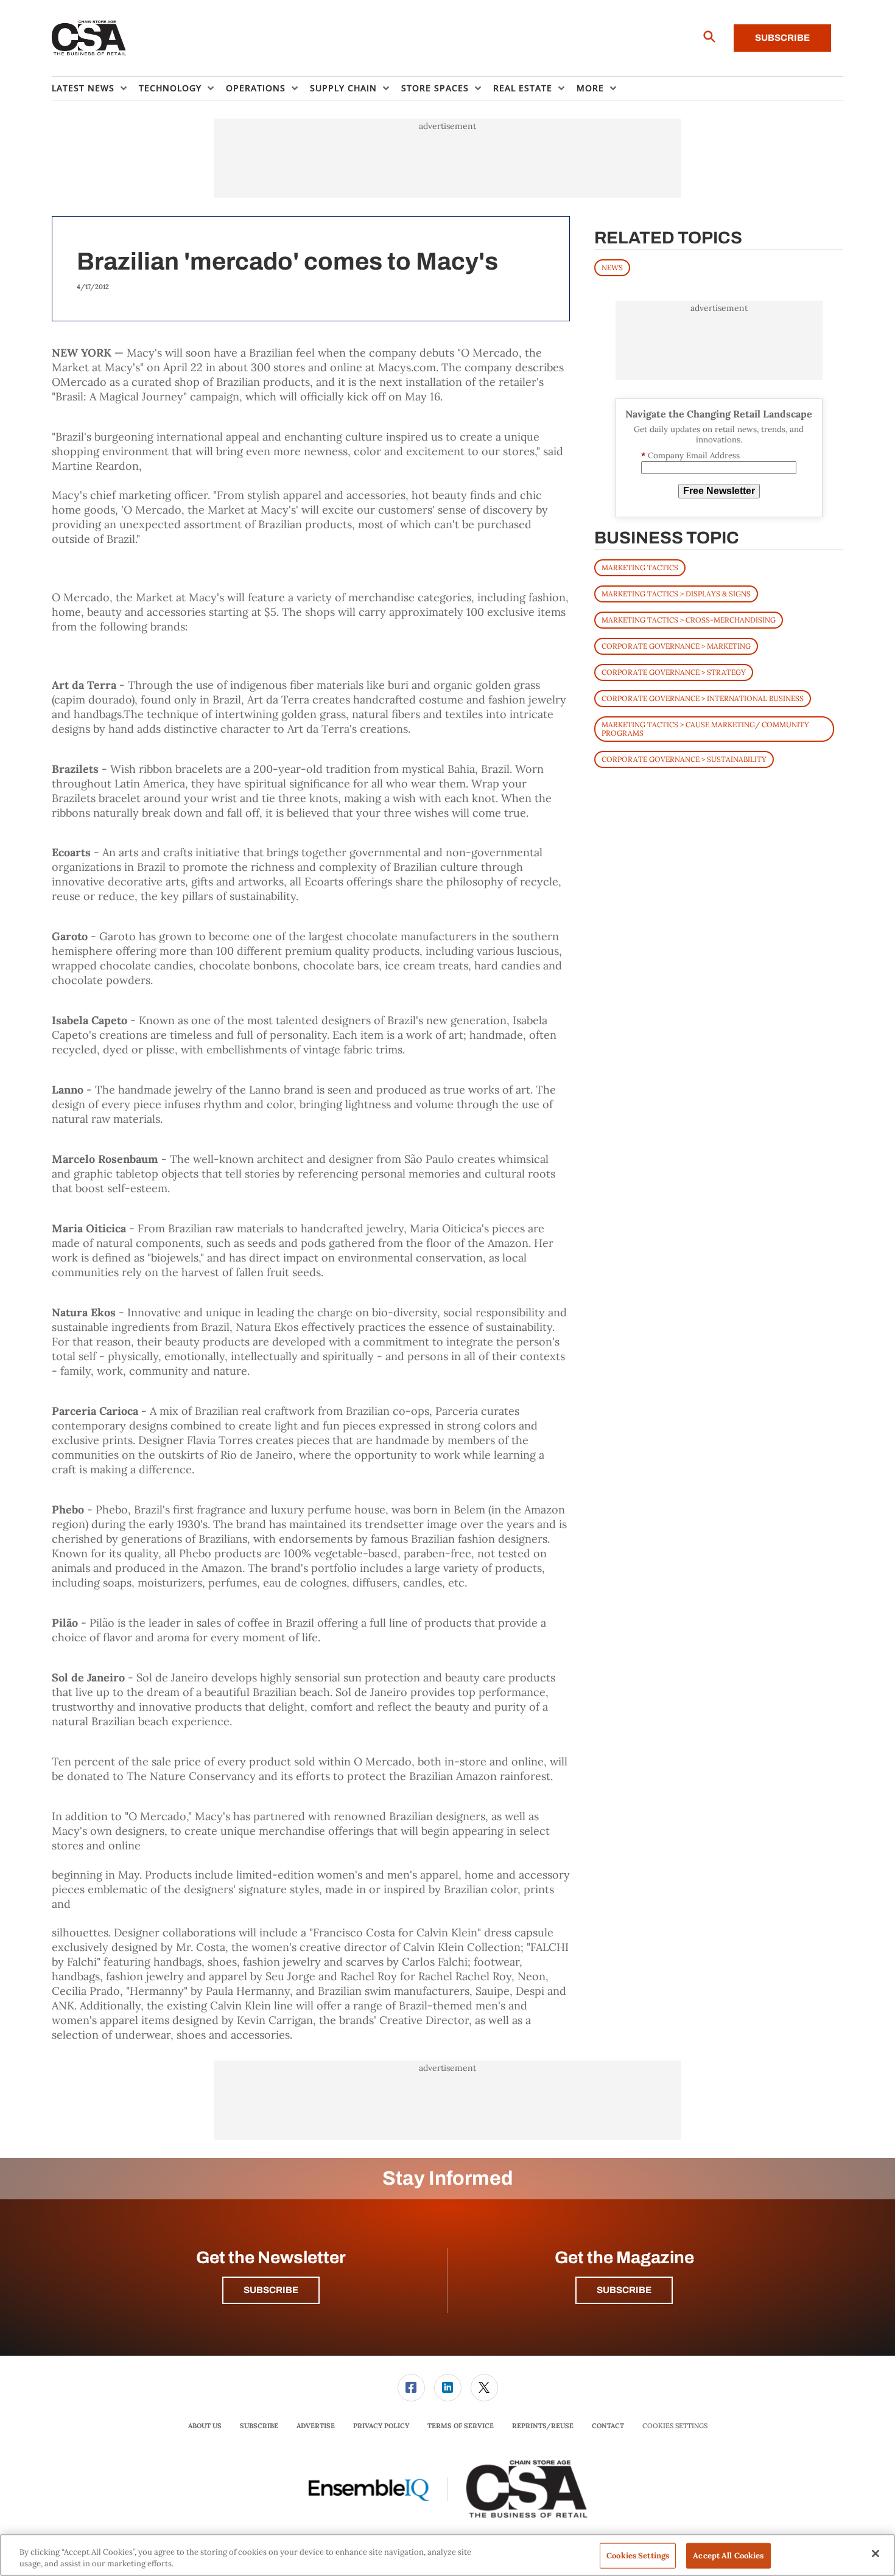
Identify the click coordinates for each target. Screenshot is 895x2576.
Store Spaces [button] (435, 88)
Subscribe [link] (259, 2426)
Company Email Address (690, 456)
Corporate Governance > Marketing (676, 646)
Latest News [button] (83, 88)
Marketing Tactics (640, 567)
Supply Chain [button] (343, 88)
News (612, 267)
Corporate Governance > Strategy (674, 672)
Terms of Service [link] (461, 2426)
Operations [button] (256, 88)
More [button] (590, 88)
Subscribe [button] (271, 2290)
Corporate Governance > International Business (703, 698)
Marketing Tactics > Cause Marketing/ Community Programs (705, 729)
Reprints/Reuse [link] (543, 2426)
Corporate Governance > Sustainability (684, 759)
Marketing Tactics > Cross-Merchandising (689, 620)
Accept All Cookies (728, 2556)
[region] (447, 2555)
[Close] (876, 2553)
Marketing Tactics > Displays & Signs (676, 594)
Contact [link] (608, 2426)
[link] (411, 2388)
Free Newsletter (719, 491)
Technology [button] (170, 88)
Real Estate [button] (523, 88)
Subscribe (782, 38)
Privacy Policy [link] (381, 2426)
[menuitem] (95, 88)
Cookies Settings (675, 2426)
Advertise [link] (316, 2426)
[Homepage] (89, 38)
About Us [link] (205, 2426)
